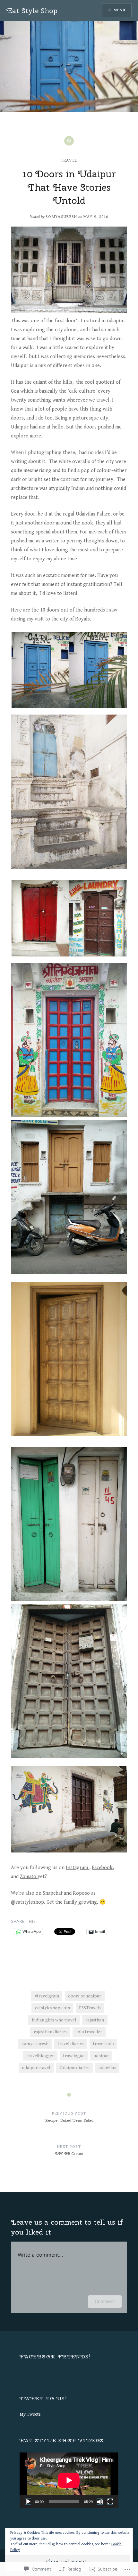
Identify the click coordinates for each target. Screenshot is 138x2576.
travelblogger (40, 2056)
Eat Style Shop (32, 11)
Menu (120, 10)
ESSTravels (90, 2008)
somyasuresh (61, 217)
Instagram (78, 1868)
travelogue (74, 2056)
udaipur (101, 2056)
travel (69, 160)
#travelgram (47, 1996)
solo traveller (89, 2032)
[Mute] (100, 2501)
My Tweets (30, 2414)
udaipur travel (36, 2068)
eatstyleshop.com (52, 2008)
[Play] (28, 2501)
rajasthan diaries (50, 2032)
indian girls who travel (54, 2020)
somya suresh (35, 2044)
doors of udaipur (85, 1996)
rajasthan (95, 2020)
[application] (69, 2480)
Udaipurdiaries (74, 2068)
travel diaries (71, 2044)
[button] (40, 670)
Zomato (29, 1877)
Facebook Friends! (55, 2357)
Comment (105, 2301)
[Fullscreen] (110, 2501)
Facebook (102, 1868)
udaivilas (107, 2068)
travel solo (103, 2044)
